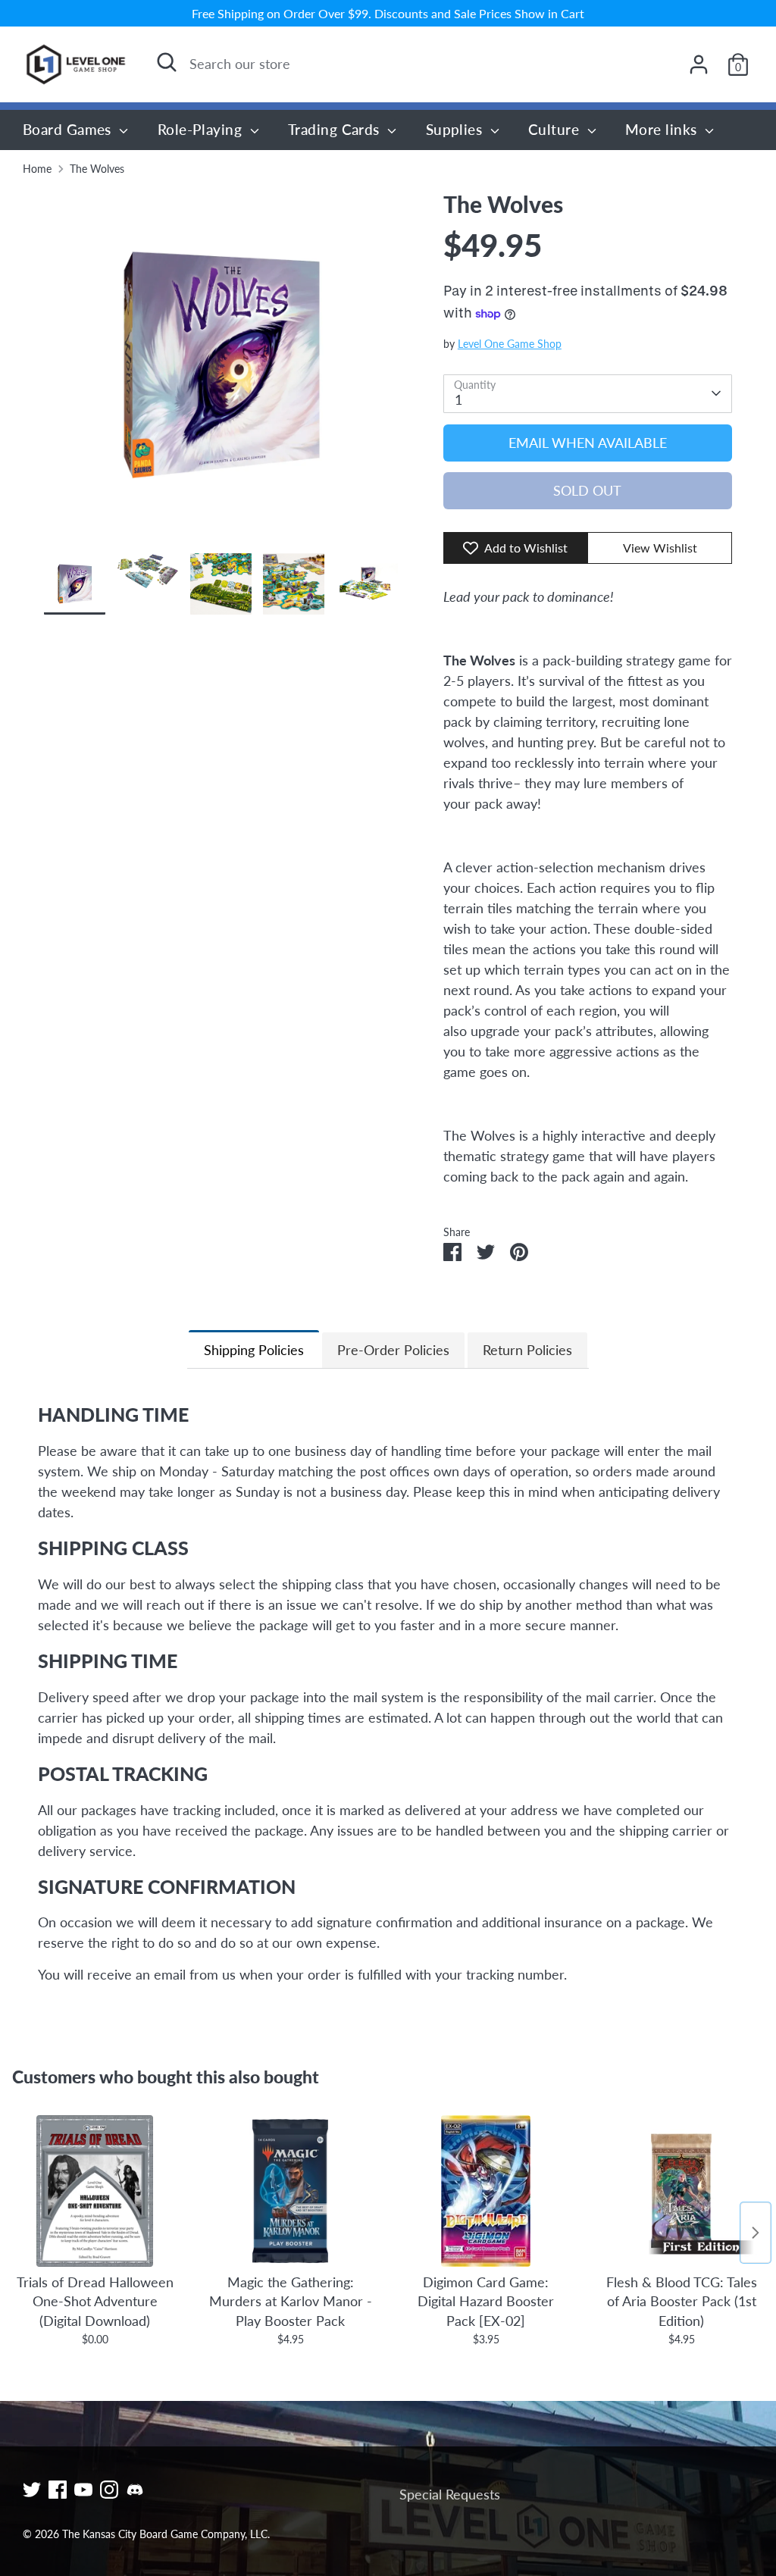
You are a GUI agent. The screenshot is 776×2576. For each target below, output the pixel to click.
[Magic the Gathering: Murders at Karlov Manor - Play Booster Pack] (290, 2191)
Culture (556, 129)
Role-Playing (202, 129)
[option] (221, 371)
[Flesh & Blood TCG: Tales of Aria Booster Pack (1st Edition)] (681, 2191)
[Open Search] (167, 62)
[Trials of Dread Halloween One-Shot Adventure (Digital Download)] (95, 2191)
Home (37, 169)
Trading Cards (336, 129)
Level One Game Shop (510, 344)
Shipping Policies (254, 1350)
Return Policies (527, 1350)
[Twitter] (32, 2490)
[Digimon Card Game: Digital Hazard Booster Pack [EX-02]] (486, 2191)
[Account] (699, 64)
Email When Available (588, 443)
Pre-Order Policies (393, 1350)
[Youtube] (83, 2490)
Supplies (456, 129)
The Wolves (97, 169)
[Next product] (756, 2233)
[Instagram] (109, 2490)
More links (663, 129)
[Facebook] (58, 2490)
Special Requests (450, 2494)
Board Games (69, 129)
